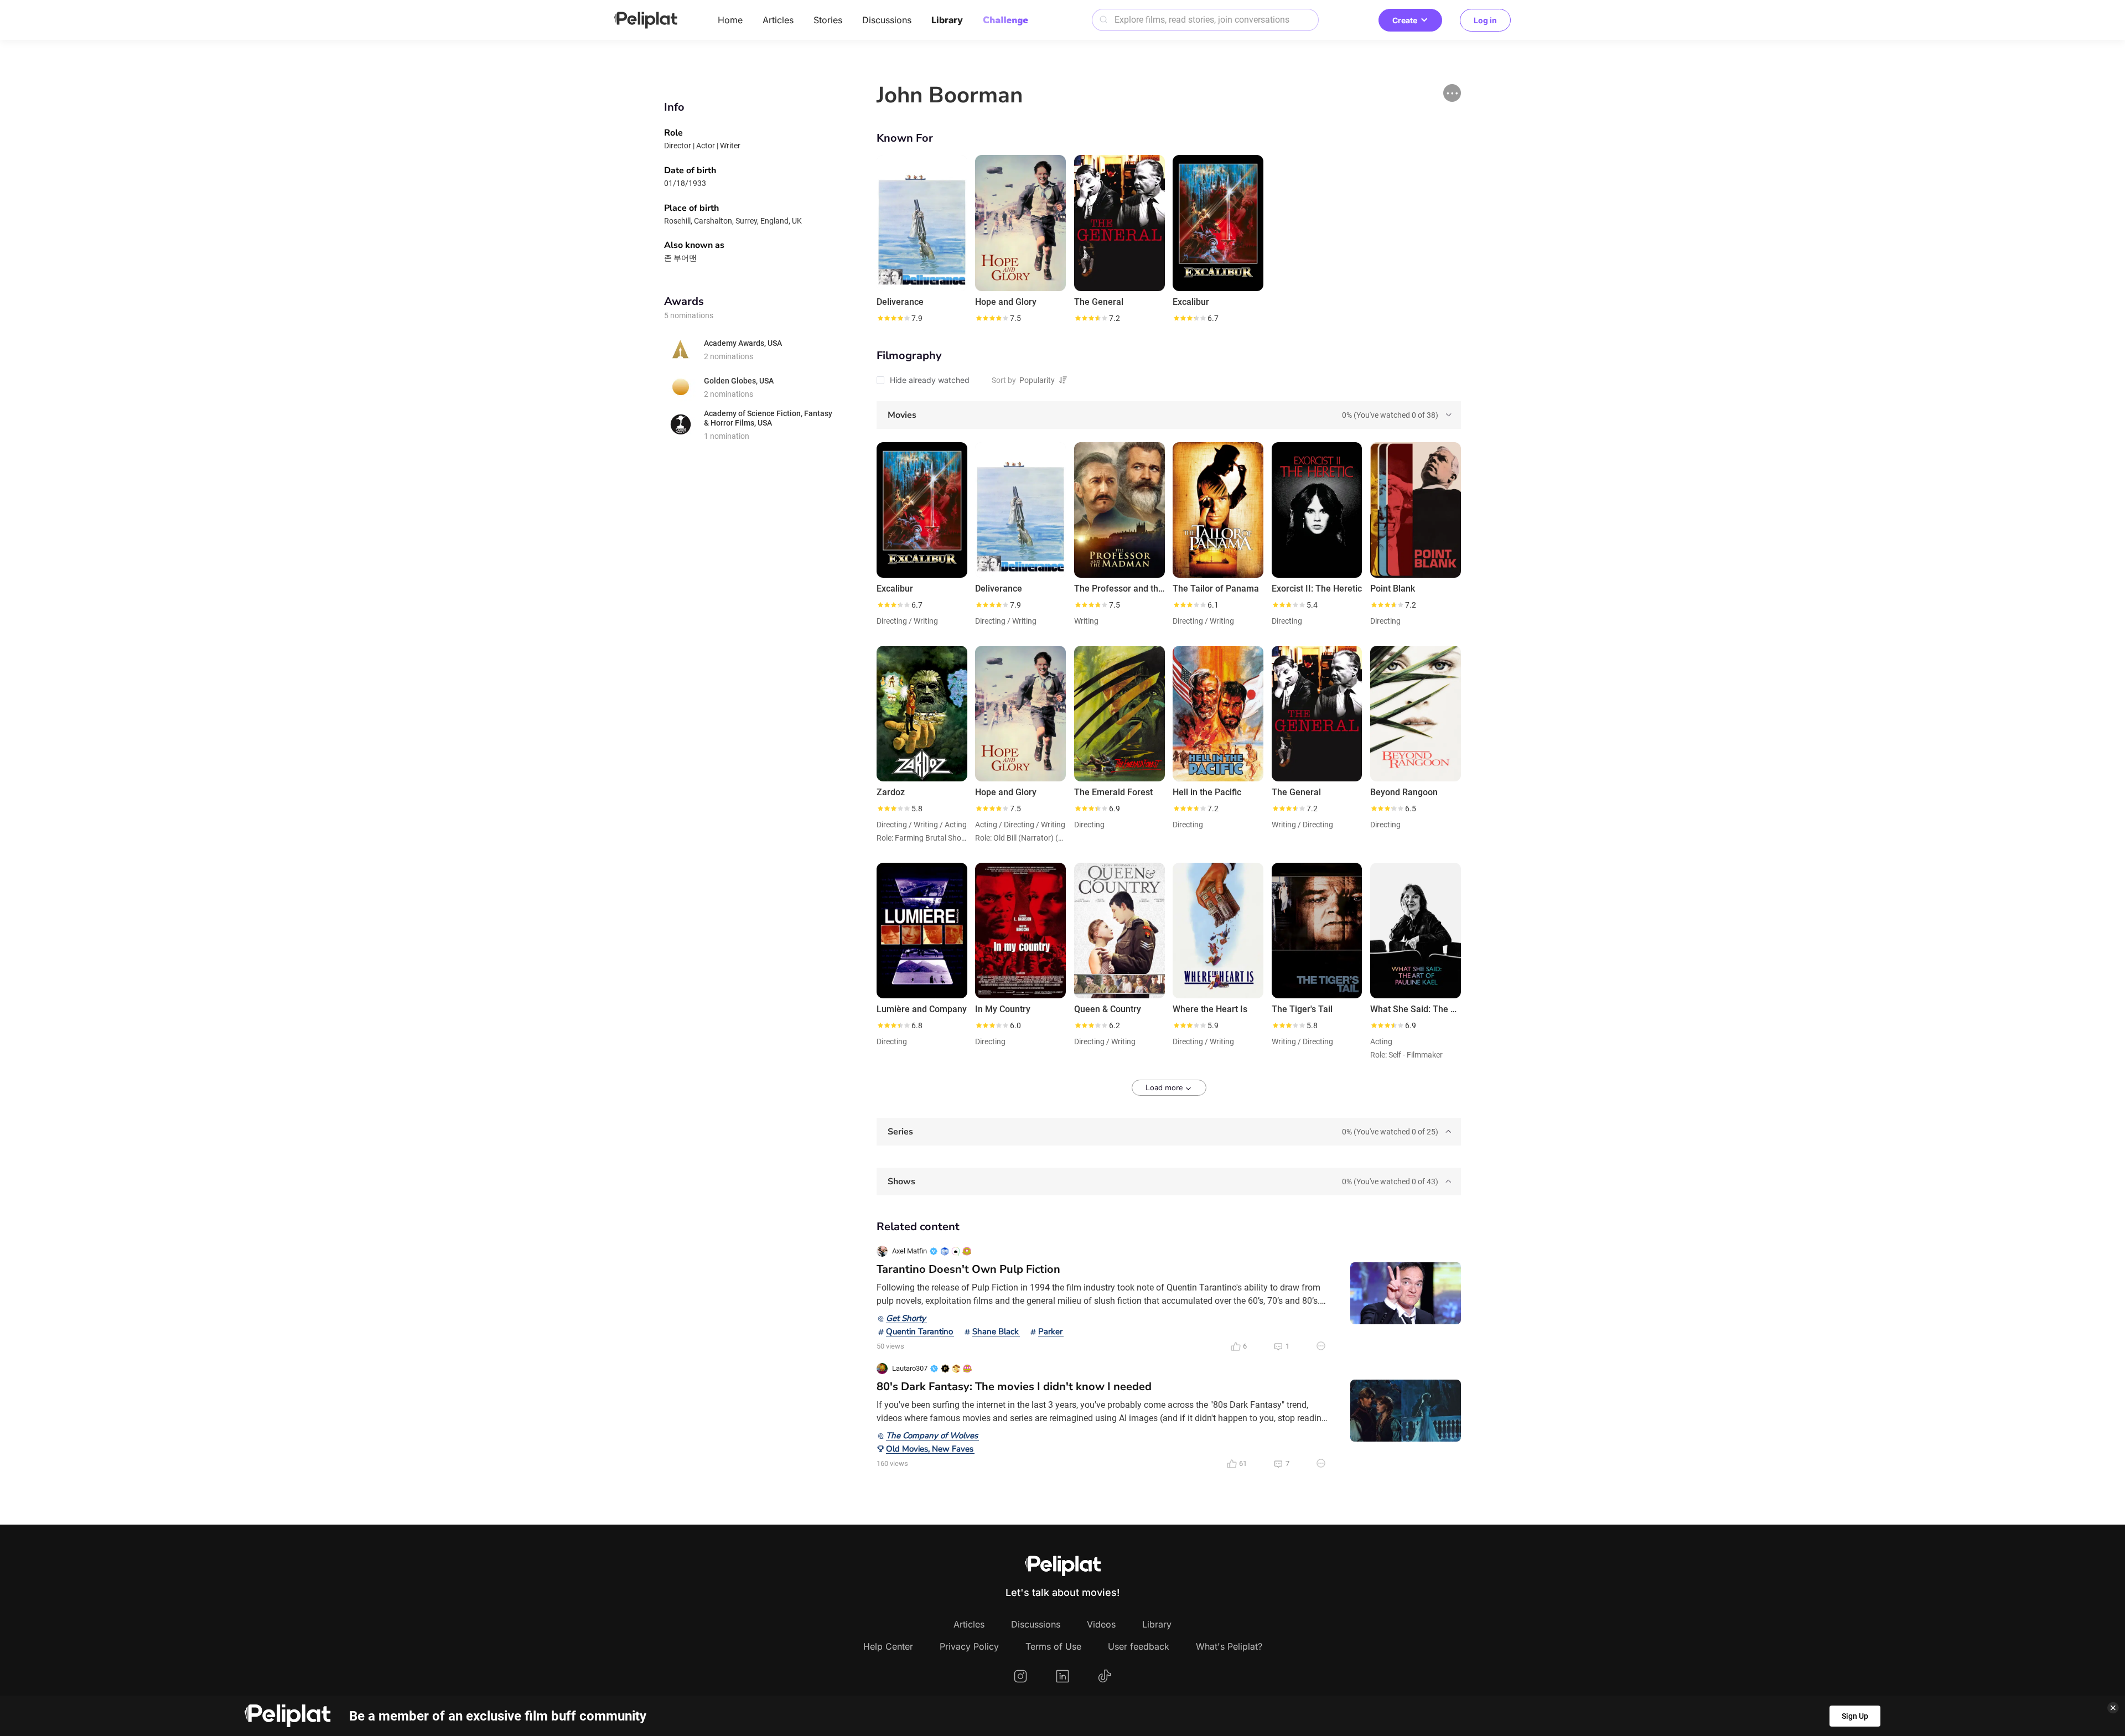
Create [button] (1405, 20)
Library (947, 20)
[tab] (1169, 415)
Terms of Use (1053, 1646)
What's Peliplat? (1229, 1646)
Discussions (887, 20)
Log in (1485, 20)
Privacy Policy (969, 1646)
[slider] (893, 318)
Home (730, 20)
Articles (778, 20)
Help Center (888, 1646)
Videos (1101, 1624)
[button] (1452, 93)
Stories (828, 20)
